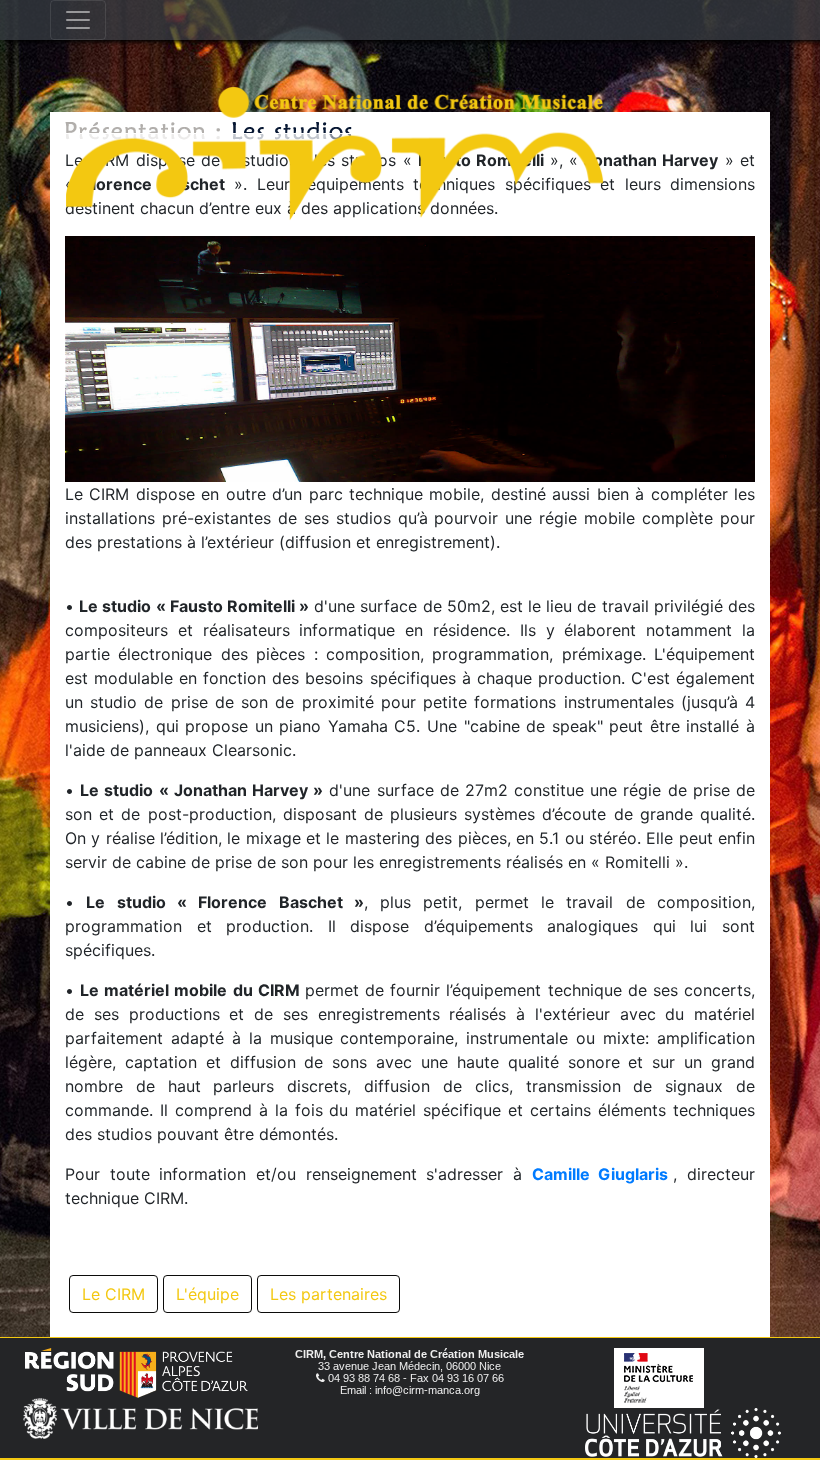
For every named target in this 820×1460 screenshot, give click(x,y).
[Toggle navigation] (78, 20)
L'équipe (207, 1294)
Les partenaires (328, 1294)
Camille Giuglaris (600, 1174)
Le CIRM (113, 1294)
